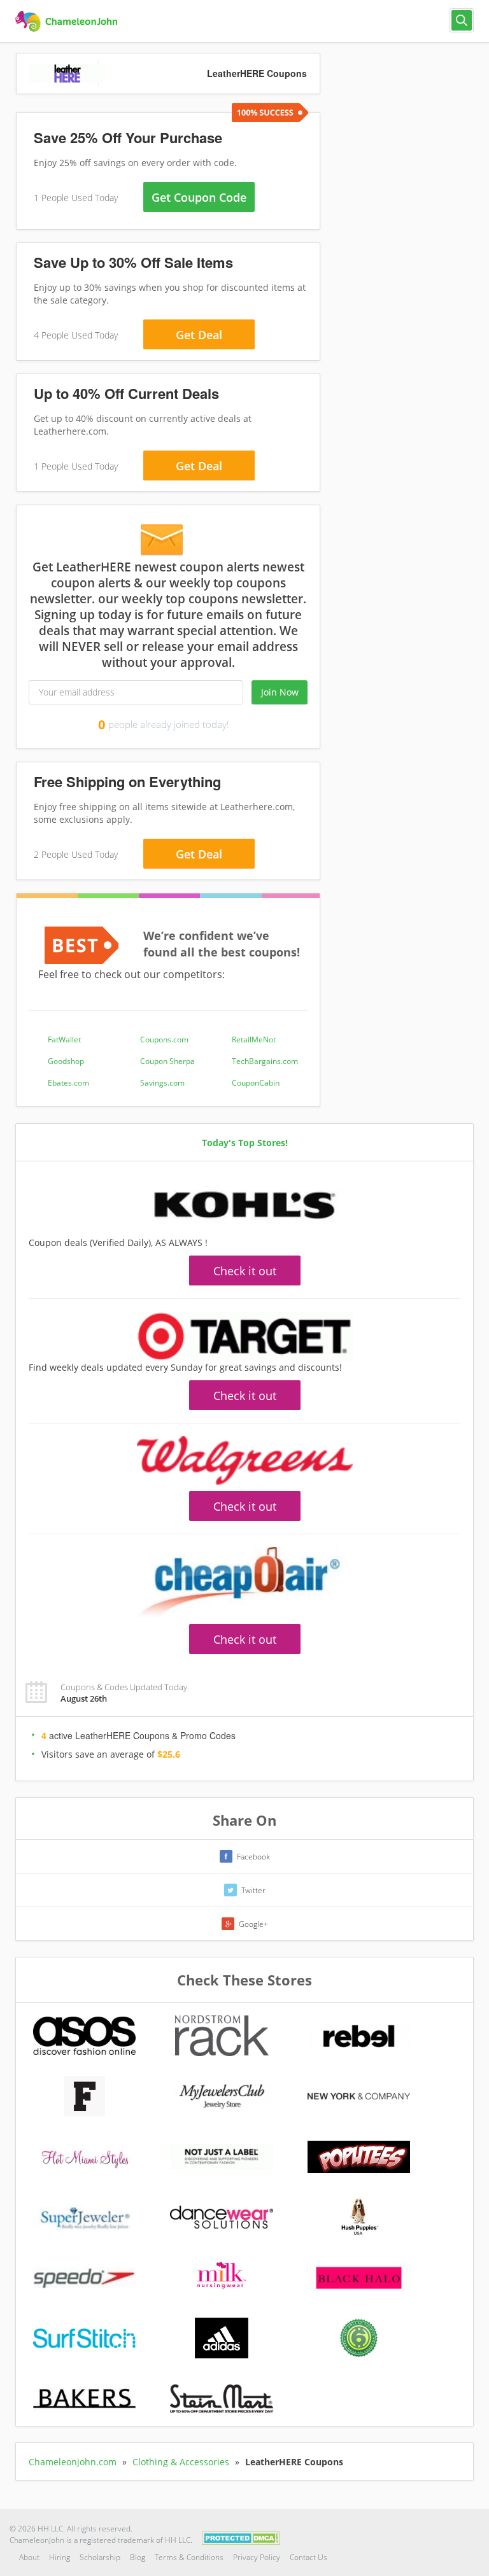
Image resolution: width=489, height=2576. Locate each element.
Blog (138, 2557)
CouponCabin (256, 1083)
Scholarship (100, 2557)
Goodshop (66, 1061)
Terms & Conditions (189, 2557)
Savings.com (162, 1083)
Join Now (280, 692)
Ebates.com (68, 1083)
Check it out (245, 1271)
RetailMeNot (254, 1039)
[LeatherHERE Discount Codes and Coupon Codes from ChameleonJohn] (68, 22)
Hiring (60, 2557)
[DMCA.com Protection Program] (241, 2537)
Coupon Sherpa (167, 1061)
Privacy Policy (257, 2557)
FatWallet (64, 1039)
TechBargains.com (265, 1061)
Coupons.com (164, 1039)
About (29, 2557)
